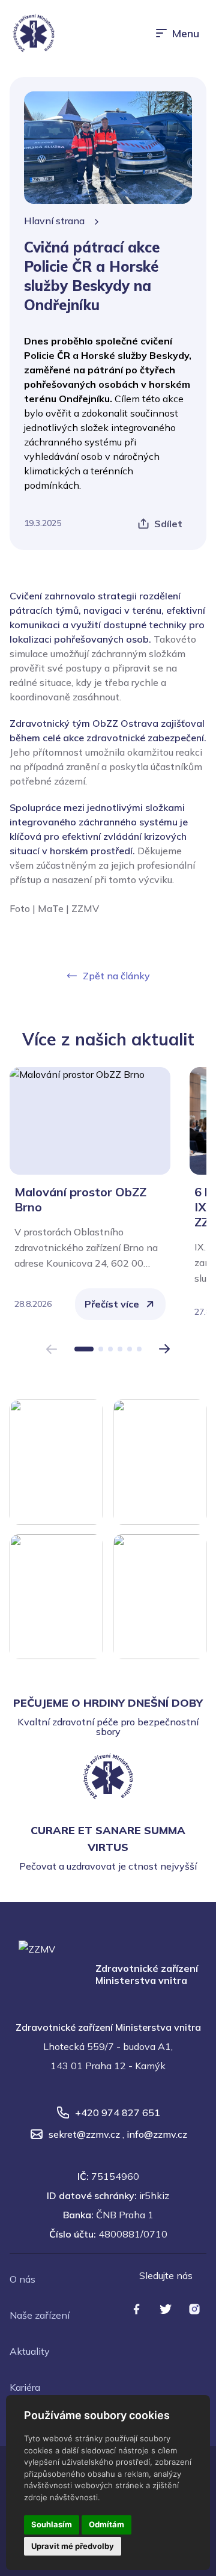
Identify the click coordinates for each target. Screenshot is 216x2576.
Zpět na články (116, 976)
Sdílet (168, 524)
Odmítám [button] (106, 2524)
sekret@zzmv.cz (84, 2134)
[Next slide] (165, 1349)
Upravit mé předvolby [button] (73, 2546)
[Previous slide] (51, 1349)
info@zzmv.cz (157, 2134)
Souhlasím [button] (52, 2524)
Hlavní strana (54, 221)
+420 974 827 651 (118, 2113)
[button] (84, 1349)
